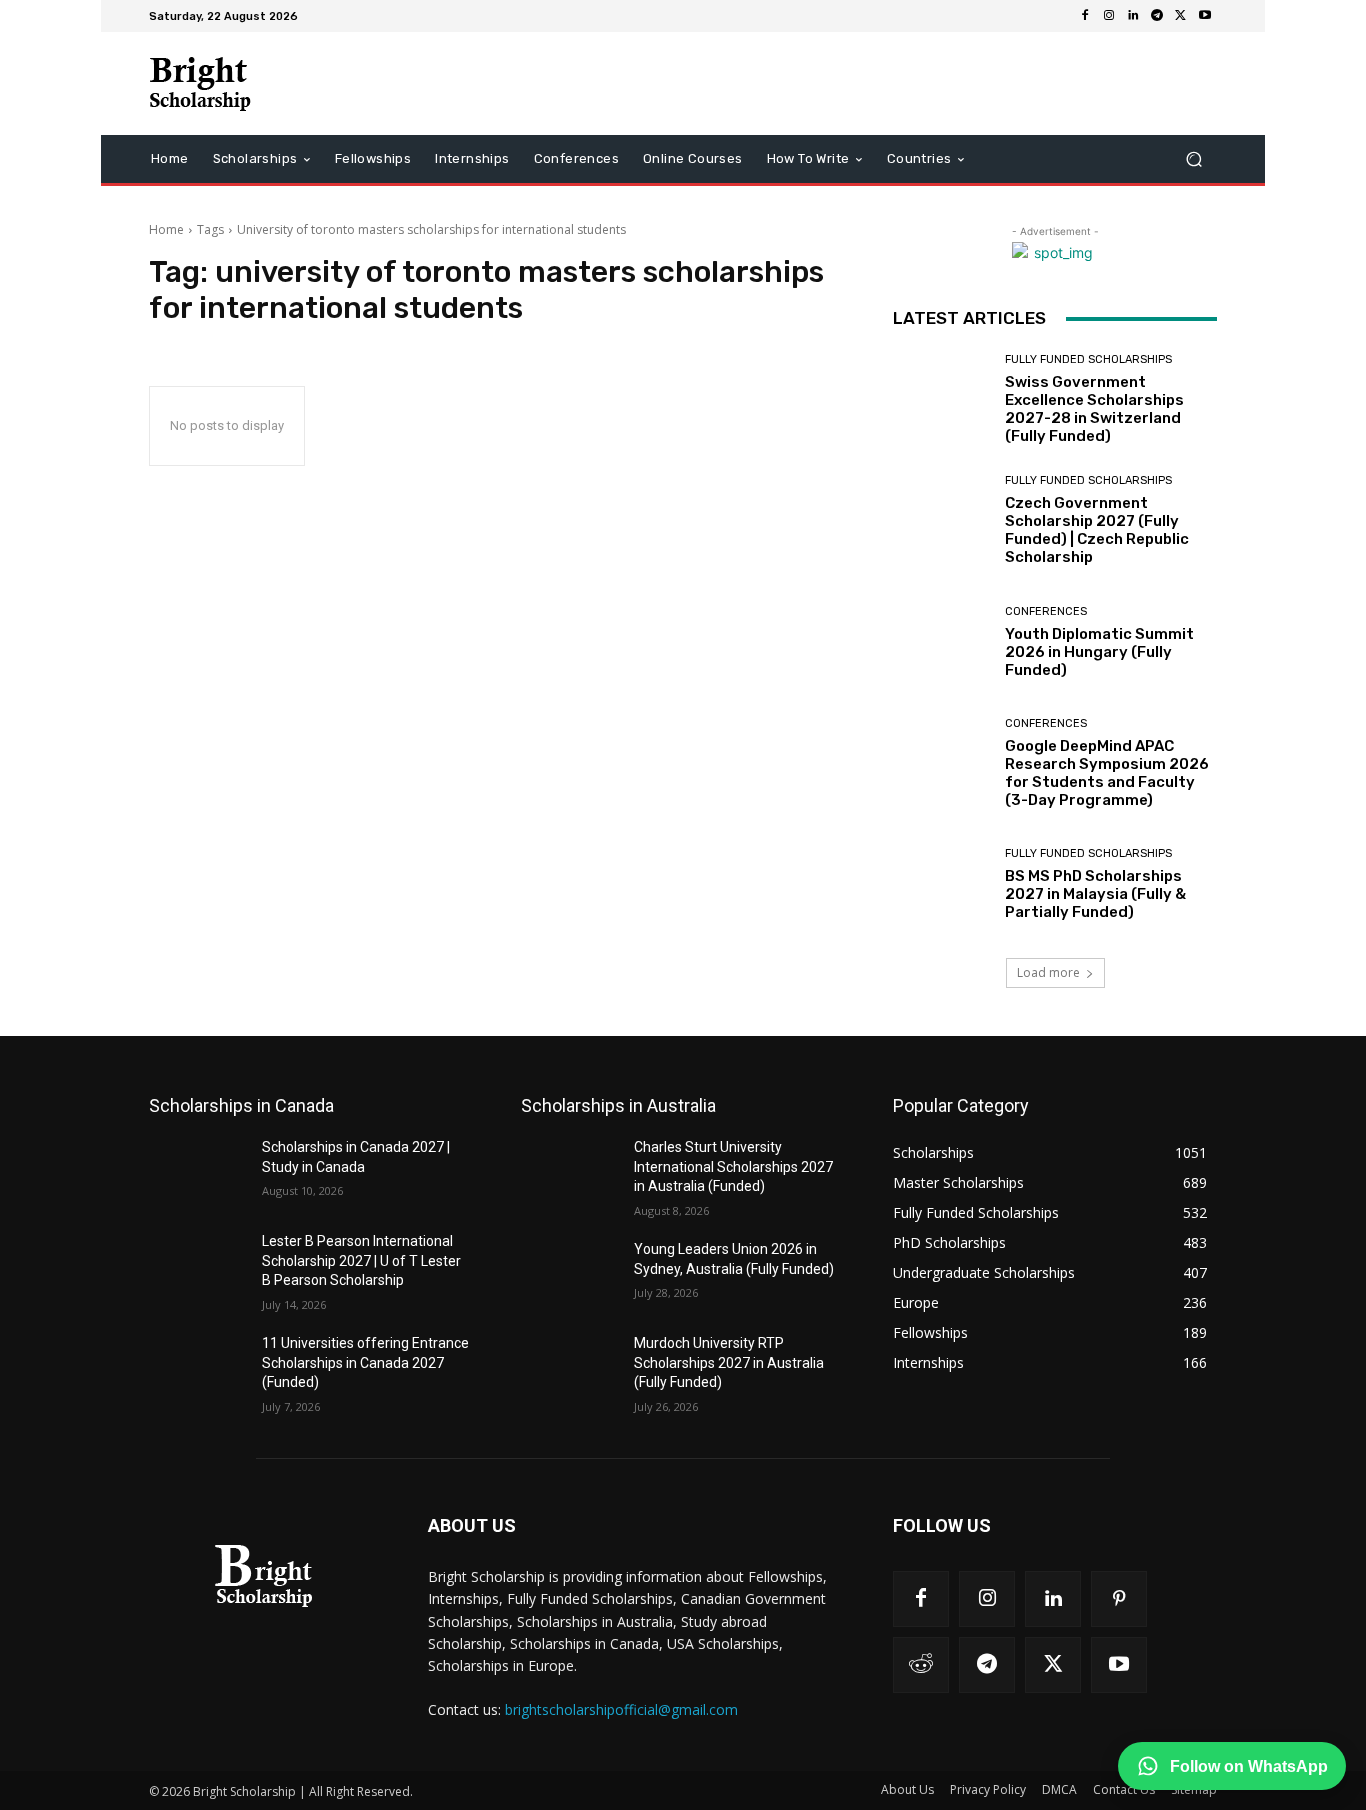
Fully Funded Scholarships (1088, 359)
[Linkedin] (1133, 16)
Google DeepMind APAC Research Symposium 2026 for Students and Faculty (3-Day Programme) (1107, 773)
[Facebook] (1085, 16)
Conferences (1046, 611)
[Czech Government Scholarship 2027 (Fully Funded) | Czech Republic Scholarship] (941, 520)
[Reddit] (921, 1665)
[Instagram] (1109, 16)
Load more (1048, 972)
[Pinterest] (1119, 1599)
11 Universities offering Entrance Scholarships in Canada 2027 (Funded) (365, 1362)
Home (166, 229)
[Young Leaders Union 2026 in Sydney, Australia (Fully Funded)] (569, 1274)
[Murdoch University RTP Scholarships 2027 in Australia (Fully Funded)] (569, 1368)
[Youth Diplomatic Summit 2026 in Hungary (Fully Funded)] (941, 642)
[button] (1193, 159)
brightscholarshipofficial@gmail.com (621, 1709)
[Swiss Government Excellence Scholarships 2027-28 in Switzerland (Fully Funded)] (941, 399)
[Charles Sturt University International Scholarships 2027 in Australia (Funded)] (569, 1172)
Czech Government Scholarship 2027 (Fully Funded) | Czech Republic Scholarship (1097, 530)
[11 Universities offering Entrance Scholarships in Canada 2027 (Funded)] (197, 1368)
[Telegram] (1157, 16)
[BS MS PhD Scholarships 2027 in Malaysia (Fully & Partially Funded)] (941, 884)
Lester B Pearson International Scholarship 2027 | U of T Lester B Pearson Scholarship (361, 1260)
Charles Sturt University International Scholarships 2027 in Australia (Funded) (733, 1166)
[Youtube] (1205, 16)
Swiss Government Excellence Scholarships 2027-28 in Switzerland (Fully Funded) (1094, 409)
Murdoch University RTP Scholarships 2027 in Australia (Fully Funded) (729, 1362)
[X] (1181, 16)
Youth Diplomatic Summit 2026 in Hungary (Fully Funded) (1099, 652)
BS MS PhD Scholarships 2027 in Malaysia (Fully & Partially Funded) (1095, 894)
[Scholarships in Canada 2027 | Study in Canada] (197, 1172)
